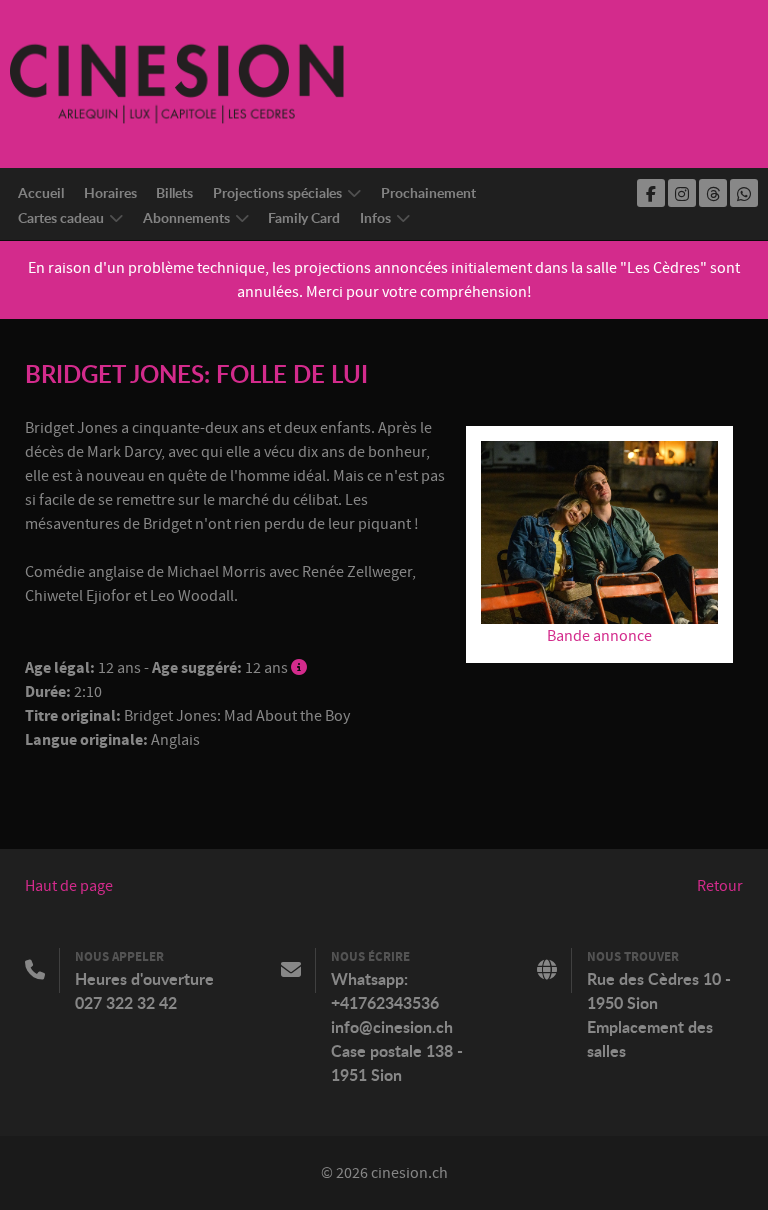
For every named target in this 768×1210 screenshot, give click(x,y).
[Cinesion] (177, 83)
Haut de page (69, 886)
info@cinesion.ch (392, 1027)
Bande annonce (599, 636)
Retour (720, 886)
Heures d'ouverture (144, 979)
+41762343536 (385, 1003)
